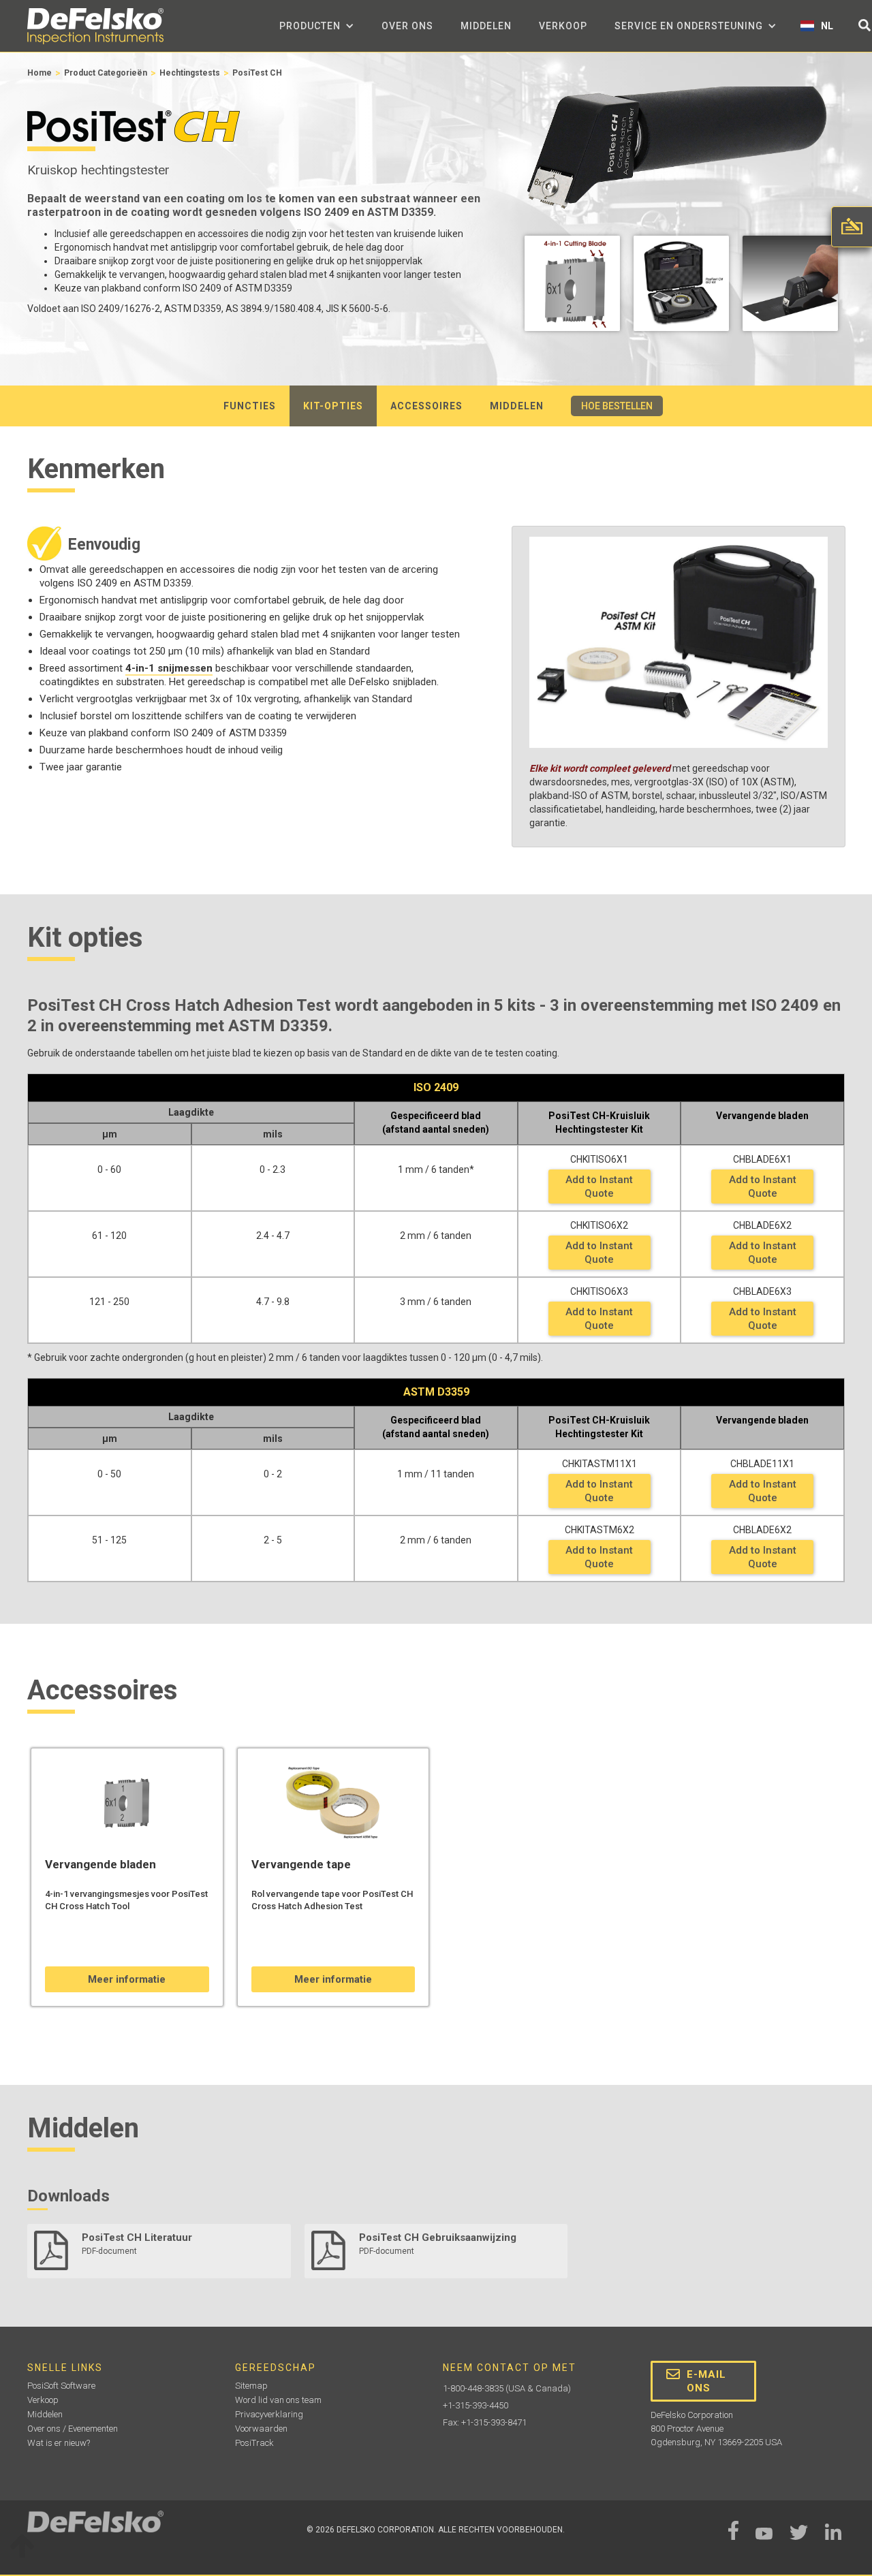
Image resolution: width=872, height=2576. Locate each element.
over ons (407, 26)
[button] (317, 26)
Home (40, 73)
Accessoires (426, 406)
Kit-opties (333, 406)
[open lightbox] (572, 287)
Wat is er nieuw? (59, 2443)
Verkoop (563, 26)
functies (250, 406)
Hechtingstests (190, 73)
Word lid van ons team (278, 2400)
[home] (95, 26)
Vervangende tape (301, 1864)
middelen (517, 406)
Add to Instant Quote (599, 1187)
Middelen (486, 26)
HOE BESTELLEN (617, 406)
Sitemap (251, 2386)
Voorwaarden (261, 2429)
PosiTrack (254, 2443)
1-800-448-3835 (473, 2388)
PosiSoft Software (61, 2386)
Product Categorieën (106, 73)
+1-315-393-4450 (476, 2405)
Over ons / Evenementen (73, 2429)
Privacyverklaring (269, 2414)
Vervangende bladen (100, 1864)
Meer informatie (127, 1979)
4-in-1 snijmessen (169, 668)
